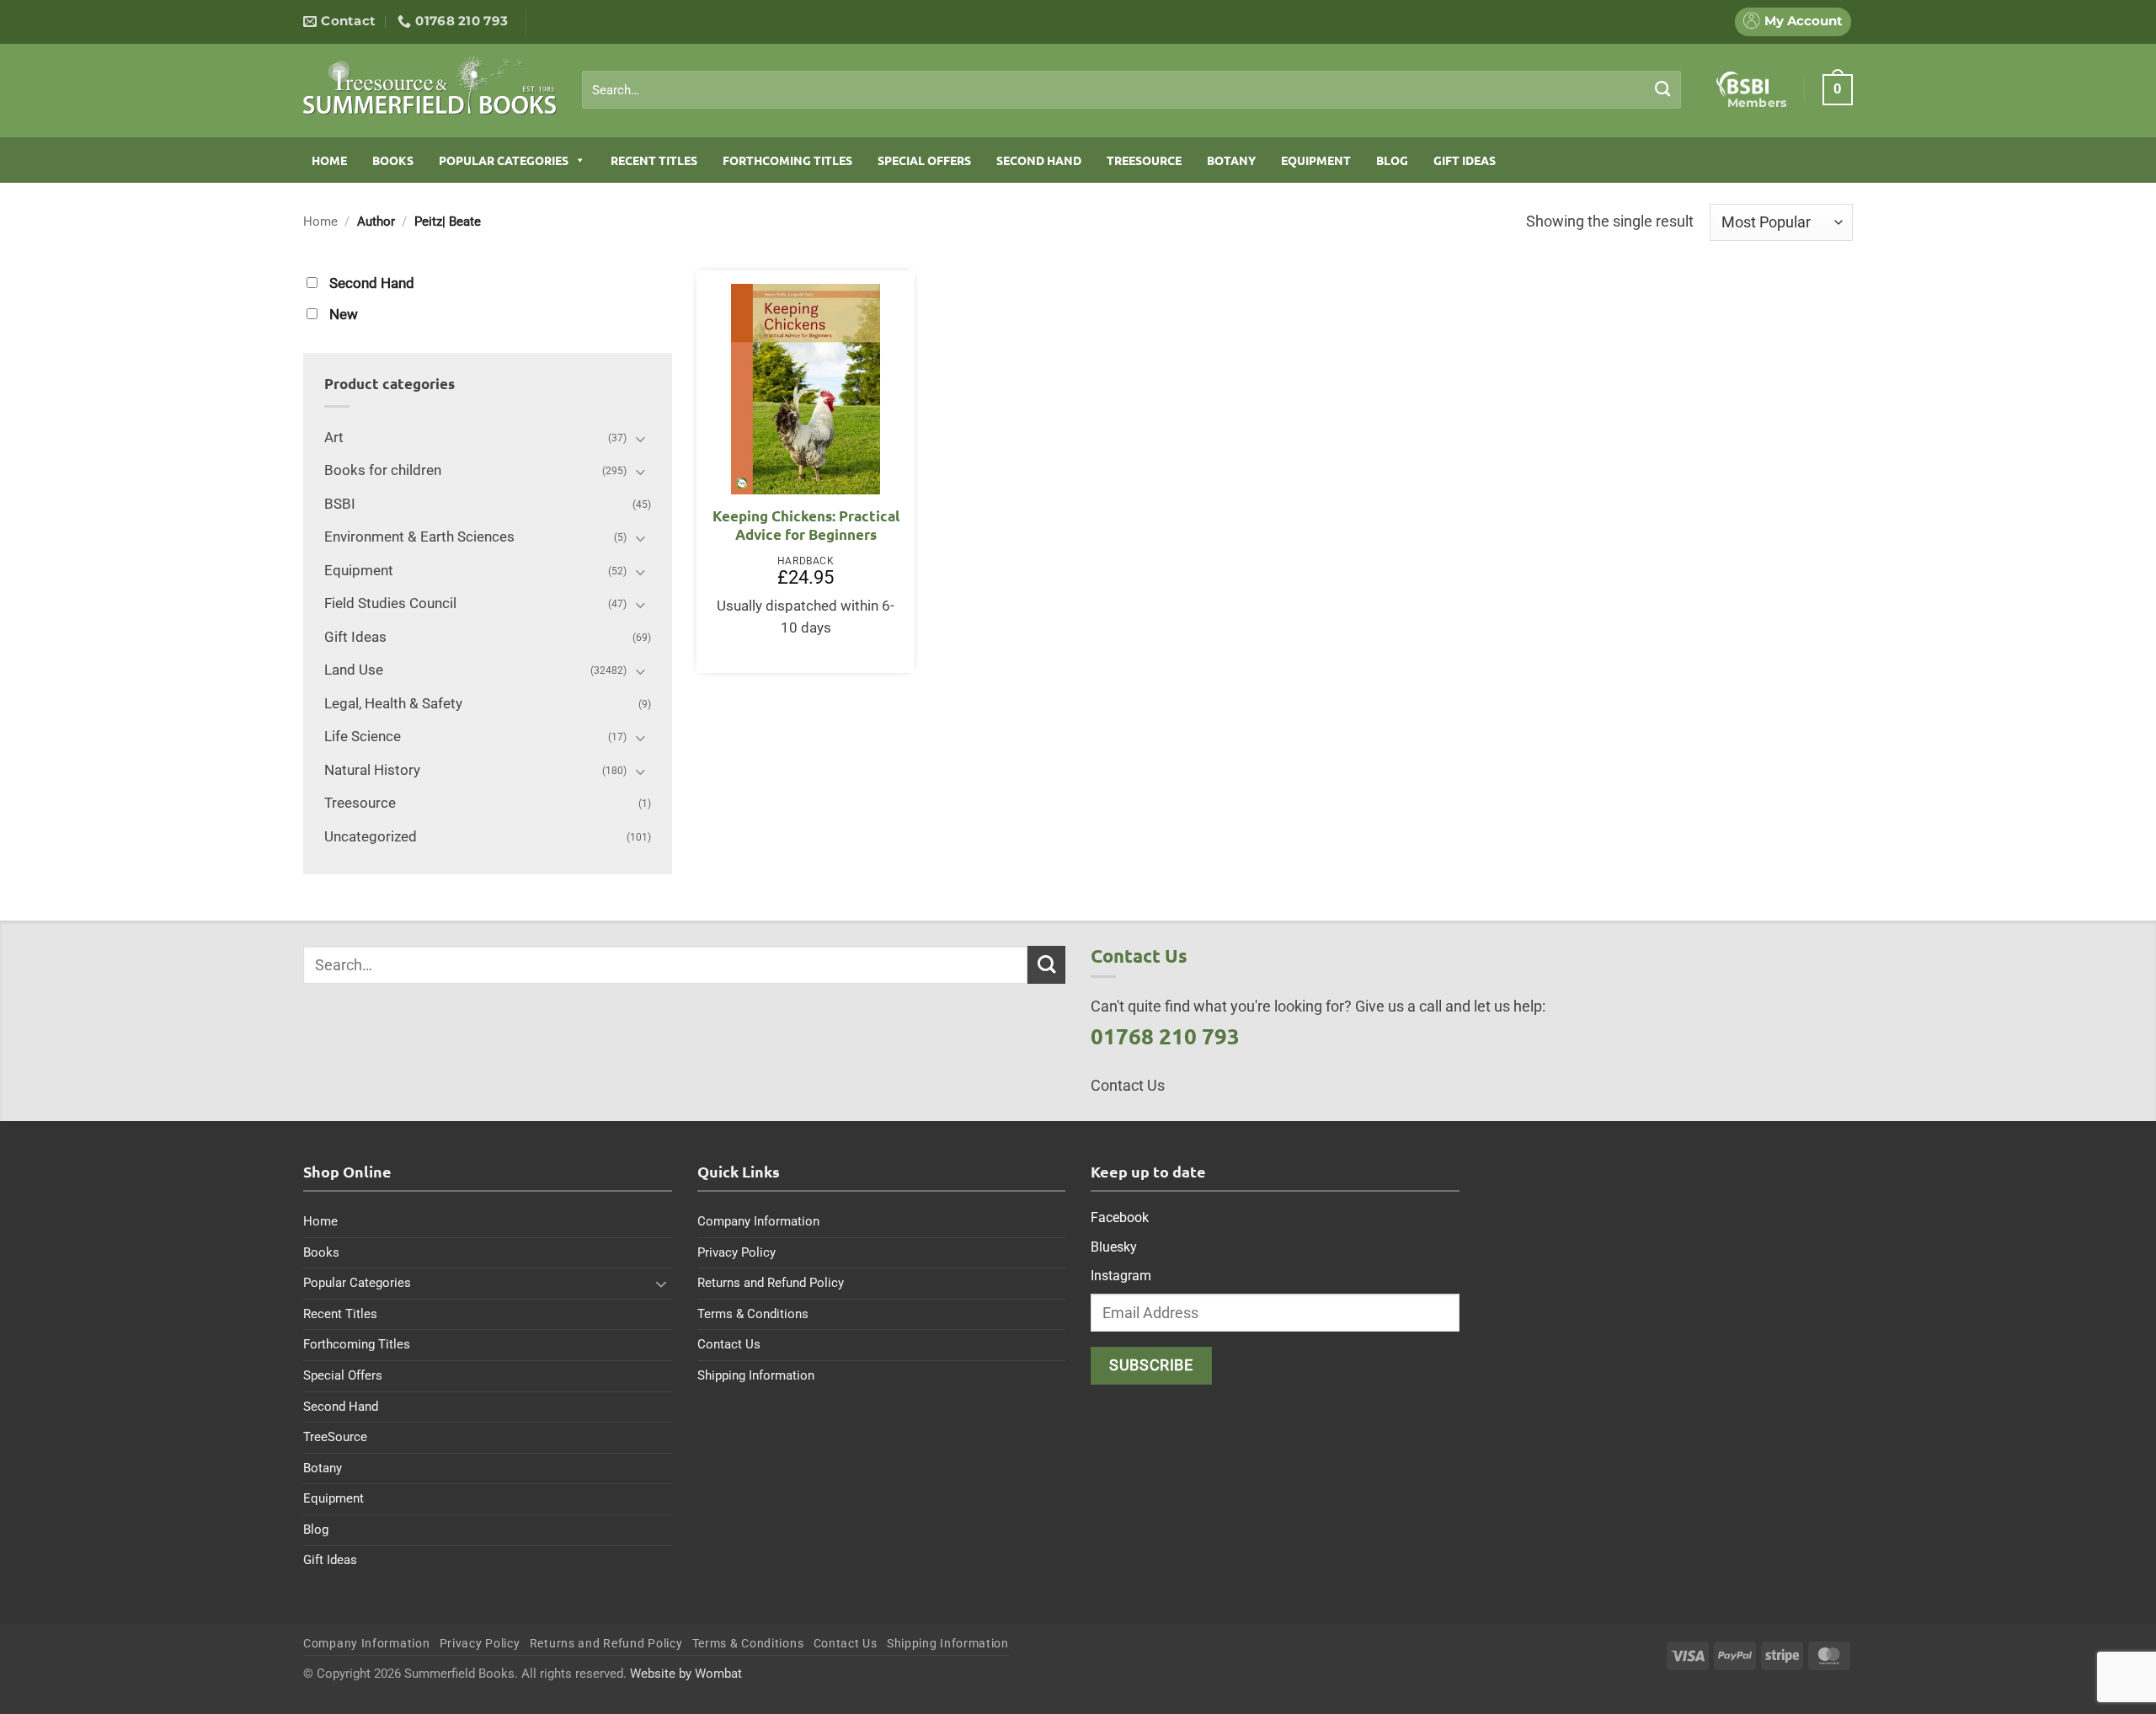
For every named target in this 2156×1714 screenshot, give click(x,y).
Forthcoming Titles (787, 160)
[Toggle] (641, 438)
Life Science (363, 737)
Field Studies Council (390, 603)
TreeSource (1144, 160)
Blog (1392, 160)
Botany (1231, 160)
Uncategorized (371, 837)
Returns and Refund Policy (771, 1283)
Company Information (758, 1221)
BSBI (340, 504)
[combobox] (1131, 90)
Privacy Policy (736, 1252)
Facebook (1120, 1217)
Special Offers (924, 160)
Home (329, 160)
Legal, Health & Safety (393, 704)
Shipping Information (756, 1375)
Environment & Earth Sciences (419, 537)
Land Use (354, 670)
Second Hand (1039, 160)
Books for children (383, 470)
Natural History (372, 770)
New (344, 315)
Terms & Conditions (753, 1314)
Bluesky (1114, 1247)
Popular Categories (504, 160)
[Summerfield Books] (430, 85)
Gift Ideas (1465, 160)
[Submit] (1663, 89)
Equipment (1316, 160)
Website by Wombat (686, 1674)
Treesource (360, 803)
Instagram (1121, 1276)
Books (393, 160)
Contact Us (729, 1344)
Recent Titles (654, 160)
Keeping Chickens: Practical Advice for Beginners (806, 525)
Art (334, 438)
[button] (1838, 89)
